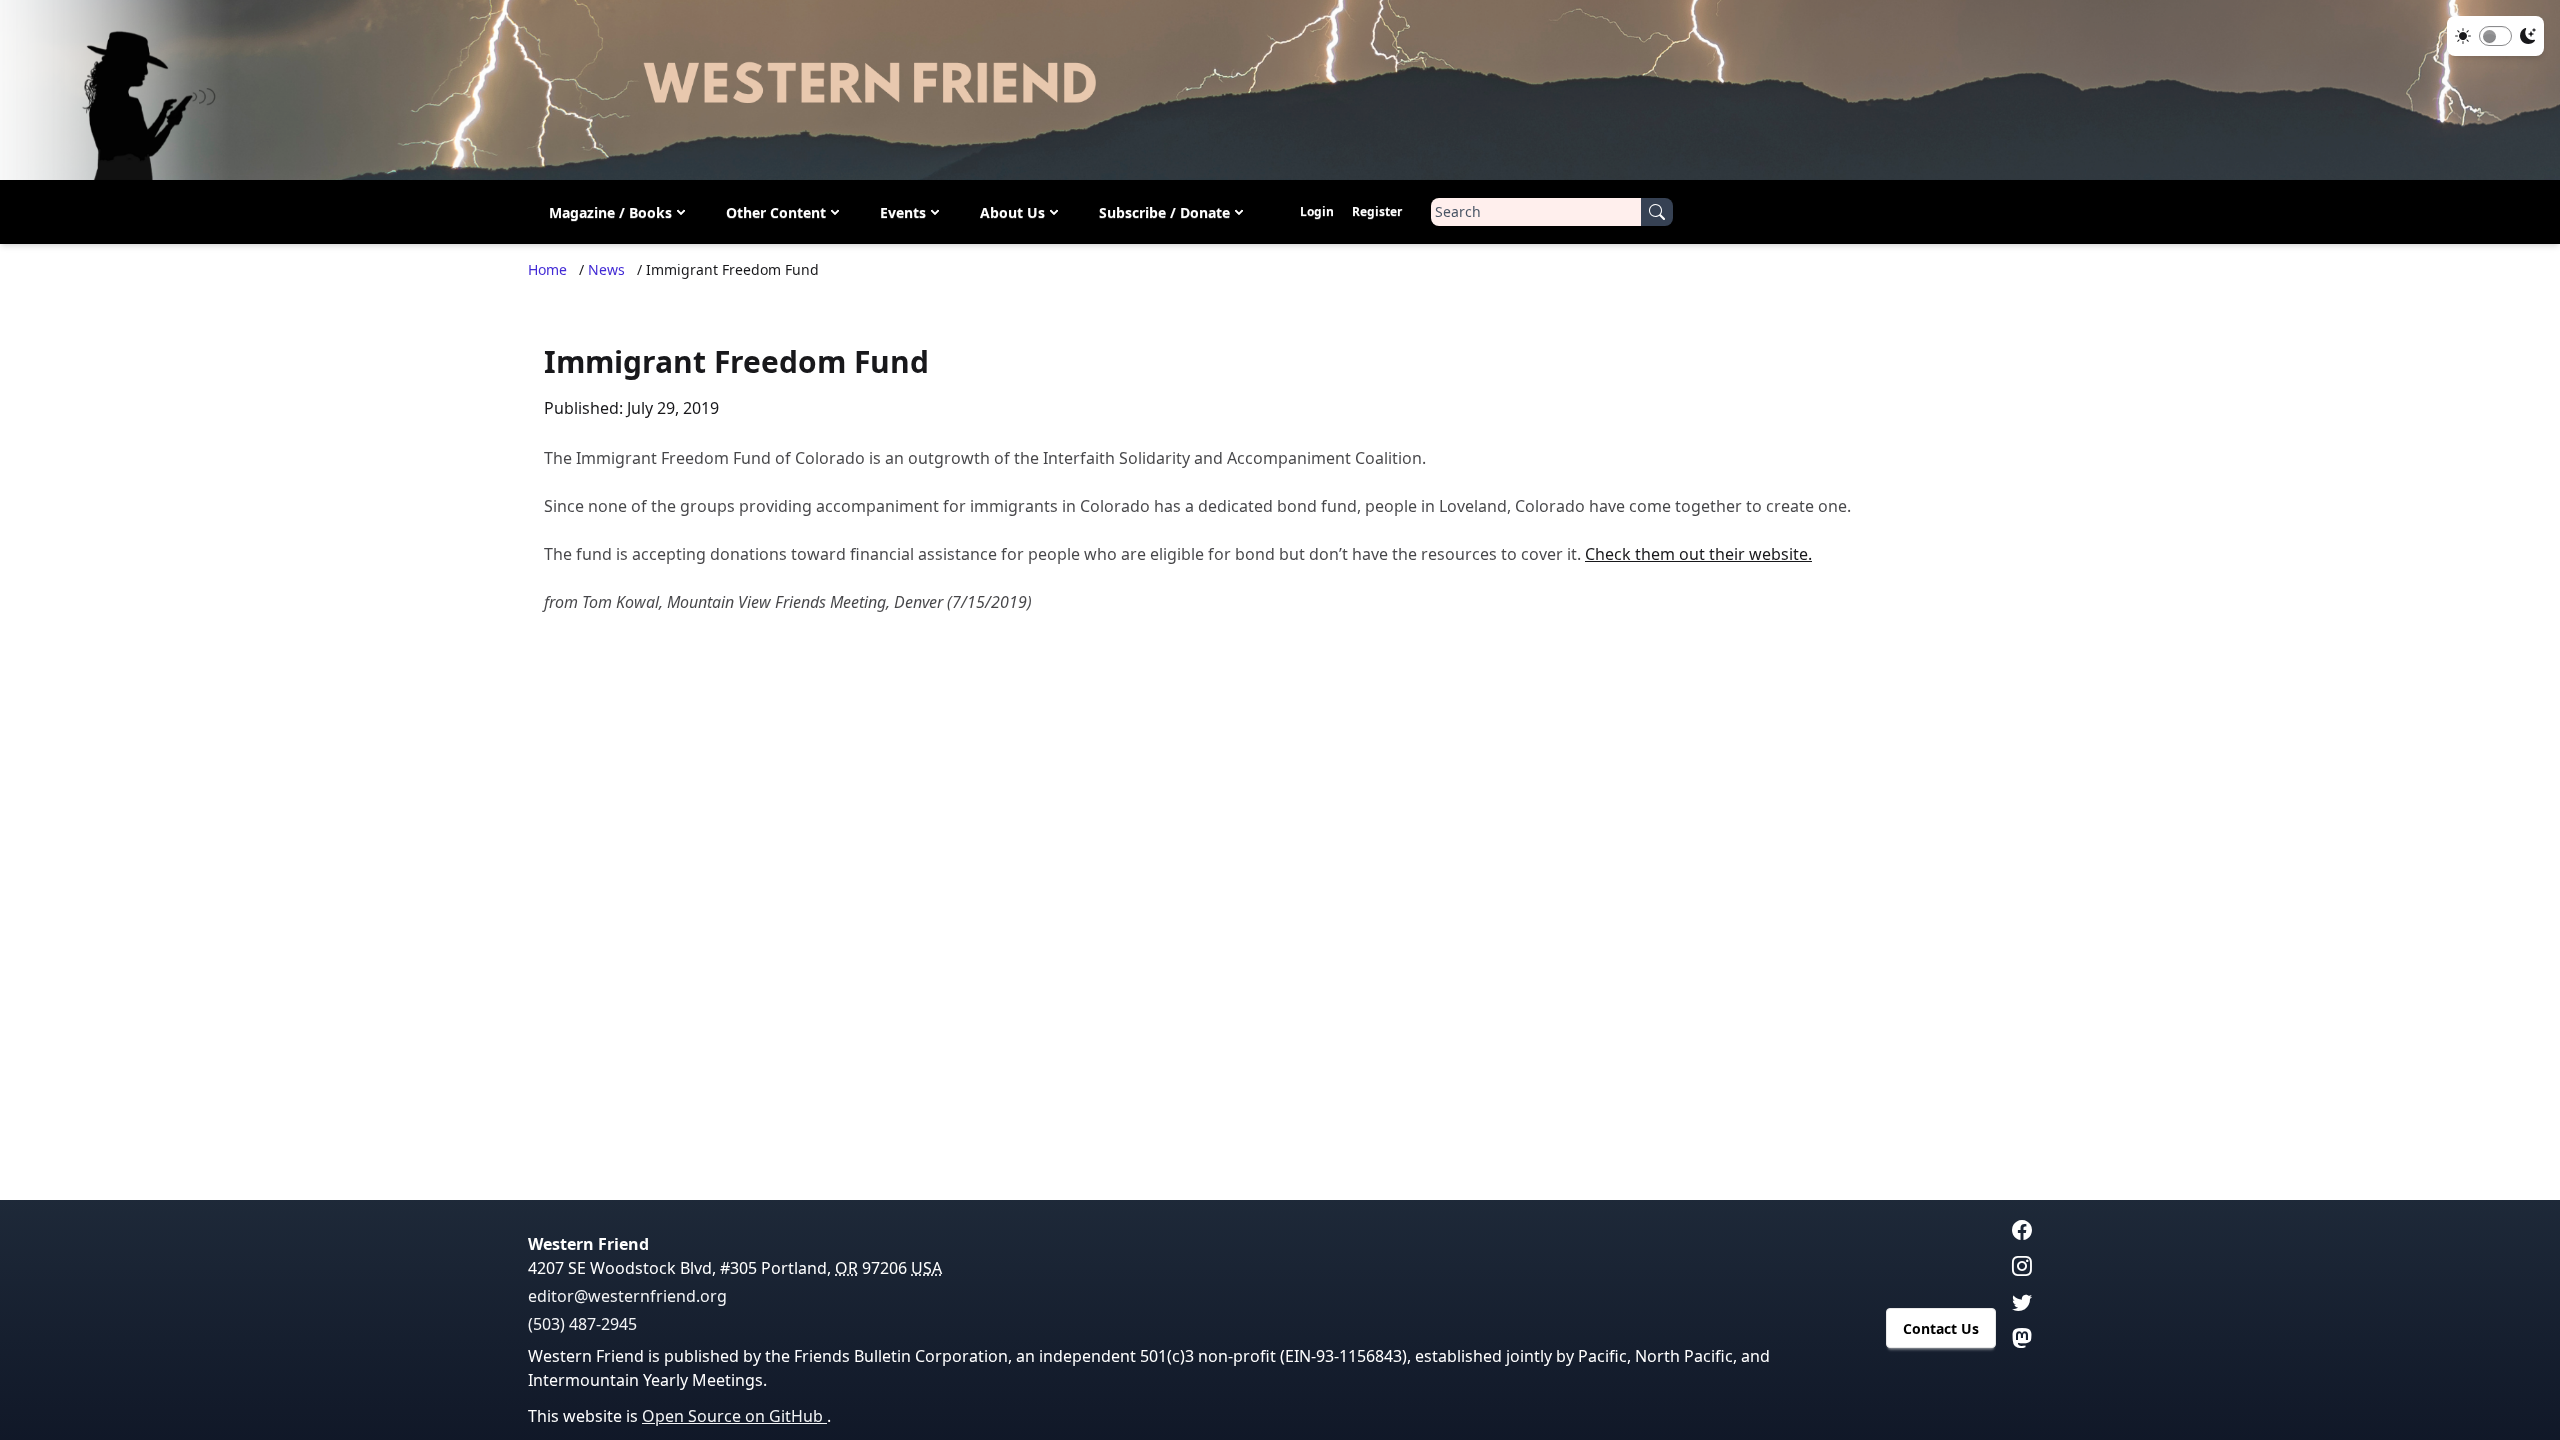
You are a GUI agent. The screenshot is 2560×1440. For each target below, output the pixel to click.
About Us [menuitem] (1012, 212)
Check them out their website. (1698, 554)
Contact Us (1941, 1328)
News (606, 269)
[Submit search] (1657, 212)
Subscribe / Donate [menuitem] (1164, 212)
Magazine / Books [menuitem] (610, 212)
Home (547, 269)
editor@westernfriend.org (627, 1296)
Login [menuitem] (1317, 211)
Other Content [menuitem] (776, 212)
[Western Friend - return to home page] (1280, 90)
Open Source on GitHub (734, 1416)
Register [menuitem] (1377, 211)
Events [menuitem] (903, 212)
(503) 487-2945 (582, 1324)
